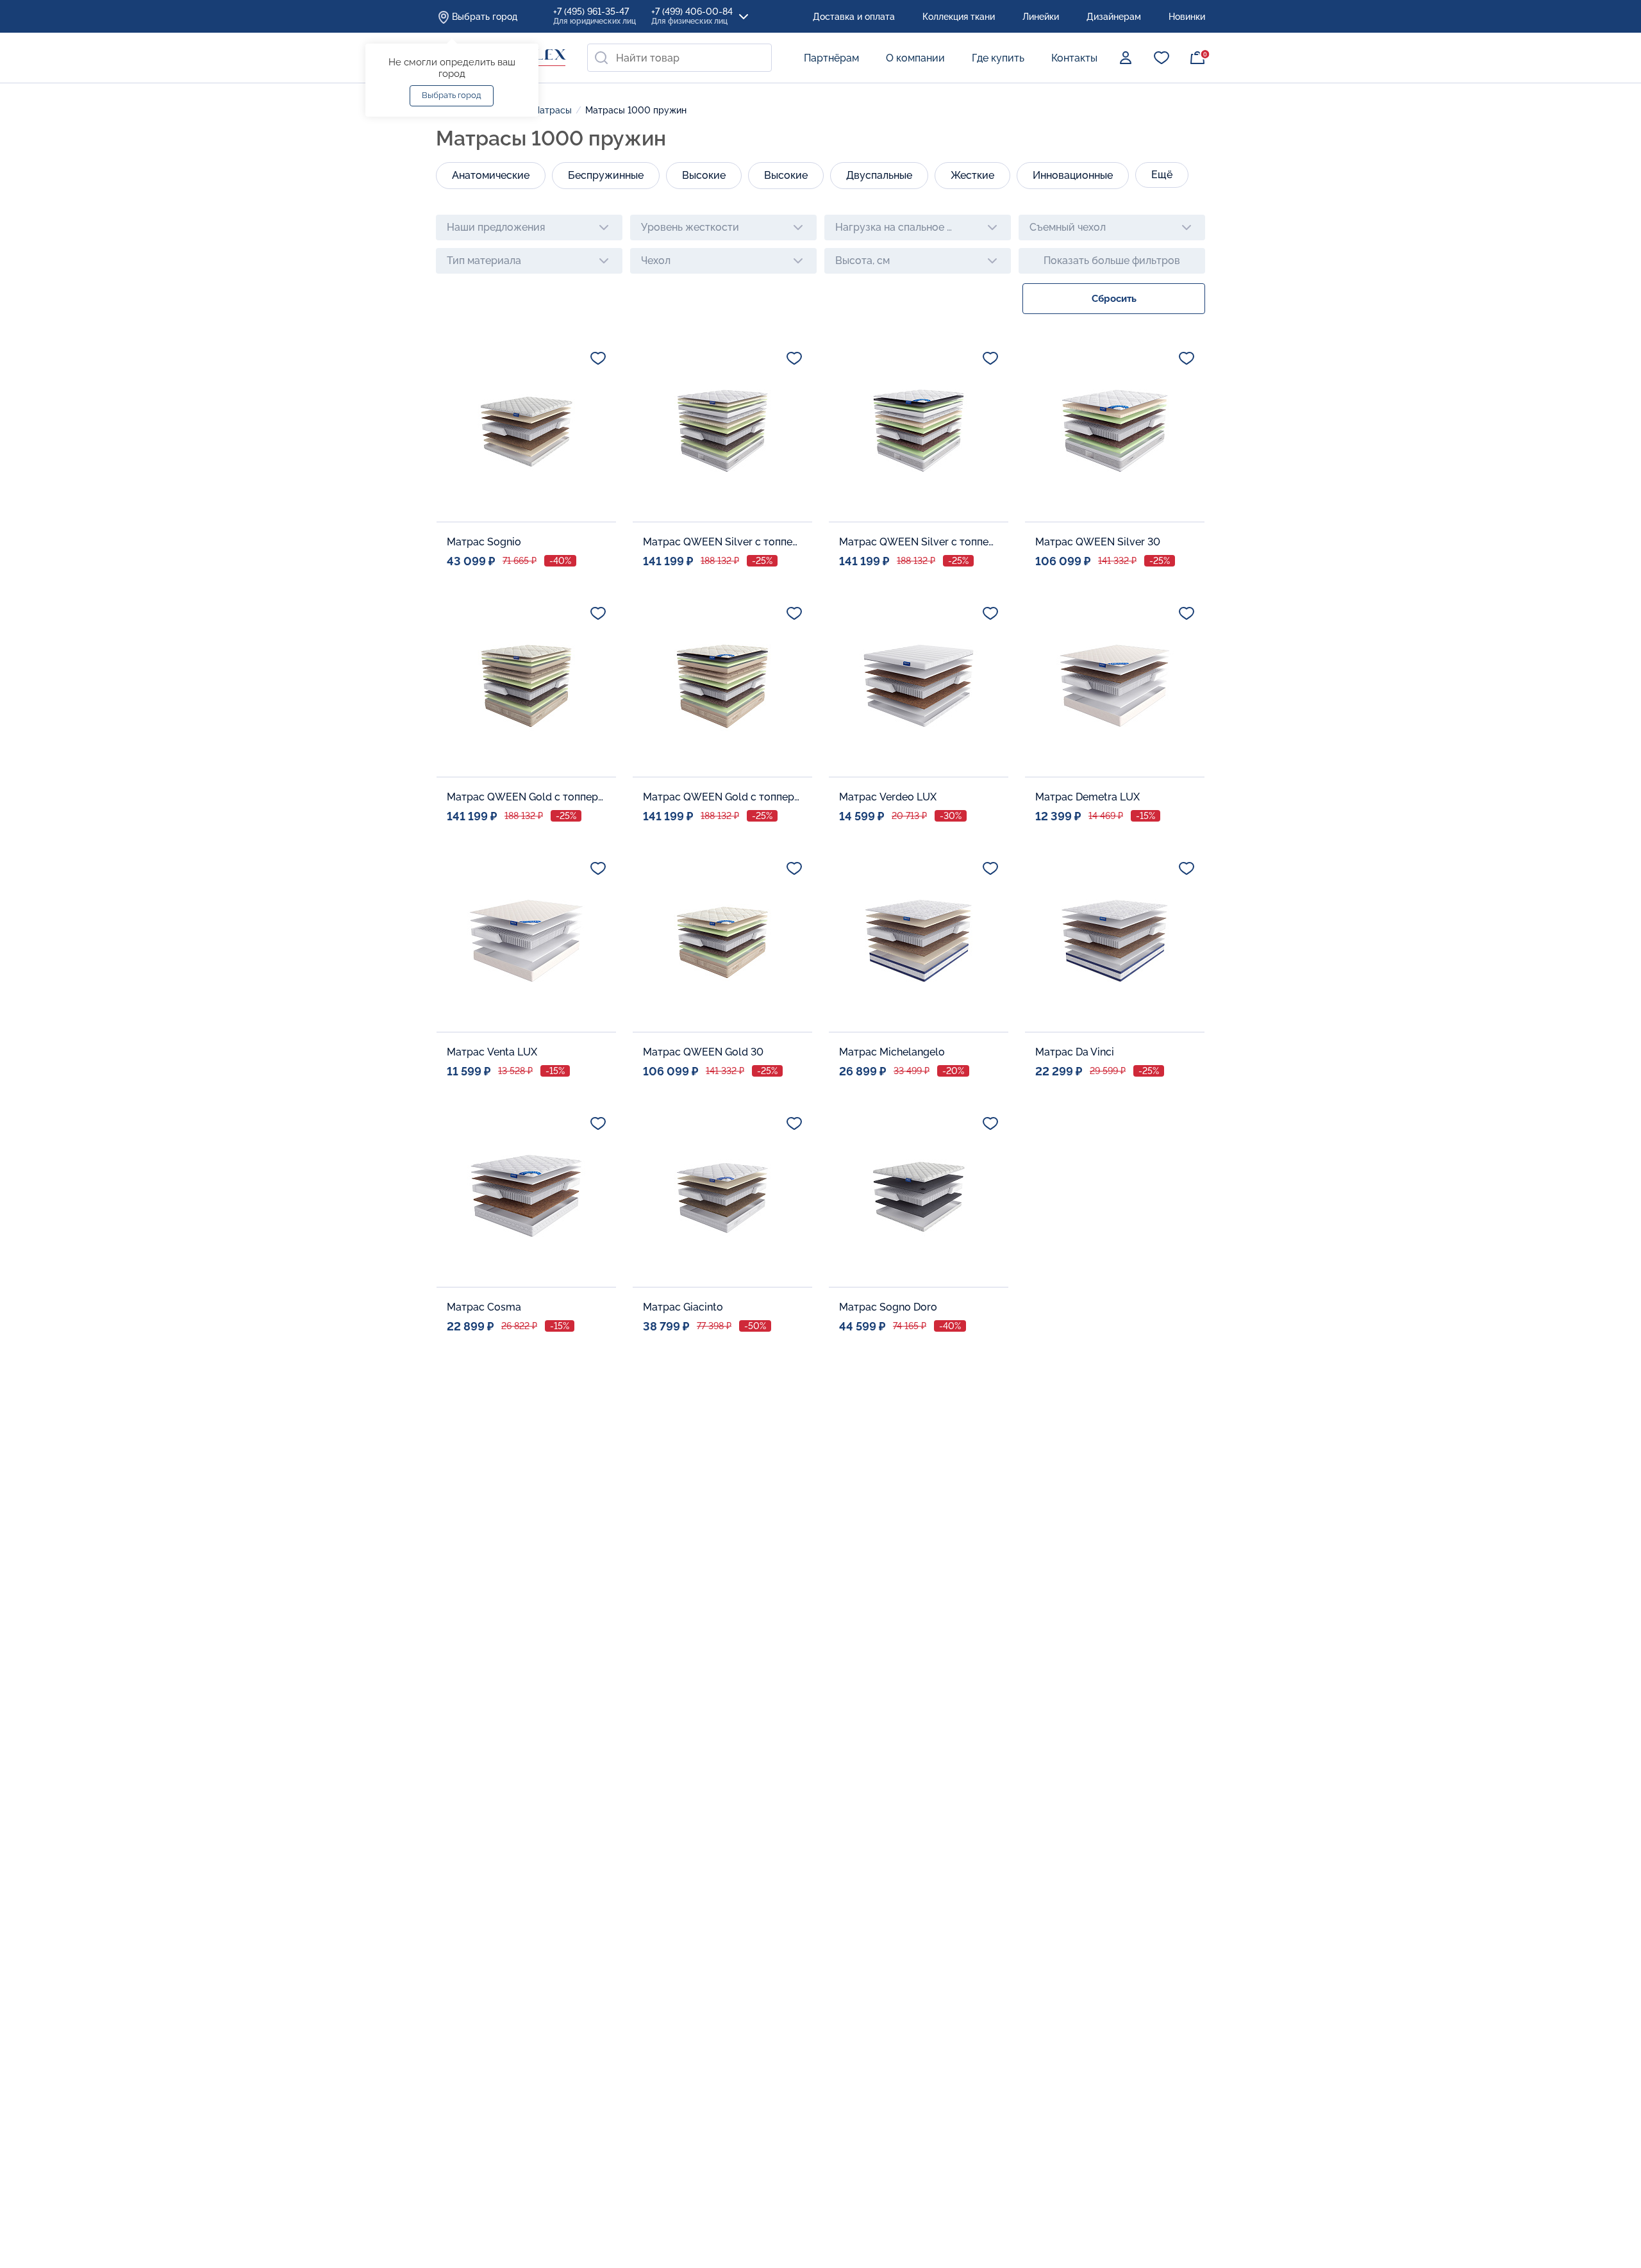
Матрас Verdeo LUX (888, 797)
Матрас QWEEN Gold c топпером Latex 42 (527, 797)
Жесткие (972, 175)
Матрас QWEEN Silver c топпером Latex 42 (723, 542)
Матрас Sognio (484, 542)
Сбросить (1114, 299)
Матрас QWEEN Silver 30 (1098, 542)
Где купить (998, 58)
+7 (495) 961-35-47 (595, 16)
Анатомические (491, 175)
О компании (915, 58)
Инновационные (1073, 175)
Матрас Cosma (484, 1307)
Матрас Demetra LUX (1087, 797)
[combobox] (679, 58)
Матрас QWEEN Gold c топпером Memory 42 (723, 797)
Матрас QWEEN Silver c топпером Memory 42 (919, 542)
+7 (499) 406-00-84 (692, 16)
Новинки (1187, 17)
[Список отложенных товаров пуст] (1162, 58)
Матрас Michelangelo (892, 1052)
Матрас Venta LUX (492, 1052)
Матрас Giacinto (683, 1307)
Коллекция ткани (959, 17)
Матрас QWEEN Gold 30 (703, 1052)
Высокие (704, 175)
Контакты (1074, 58)
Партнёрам (831, 58)
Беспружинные (606, 175)
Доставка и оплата (854, 17)
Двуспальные (879, 175)
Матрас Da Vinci (1075, 1052)
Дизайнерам (1114, 17)
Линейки (1041, 17)
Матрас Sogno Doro (888, 1307)
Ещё (1162, 175)
